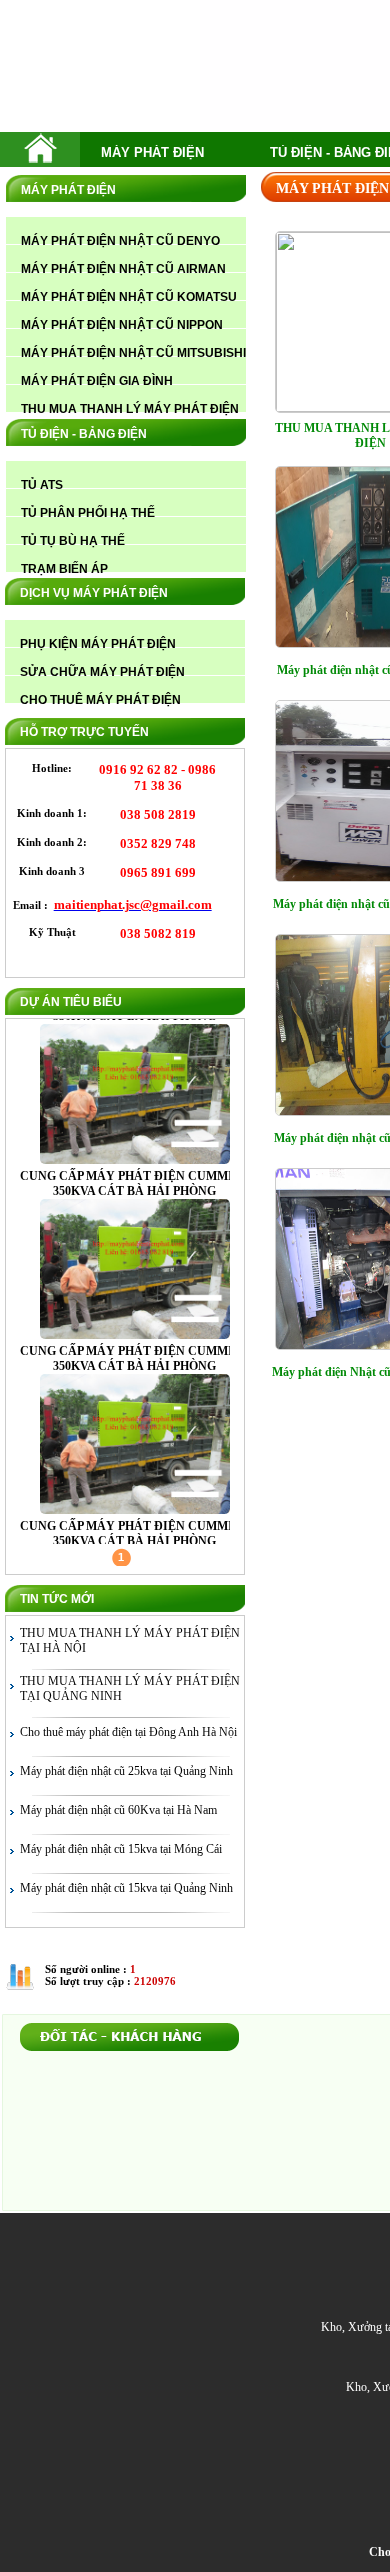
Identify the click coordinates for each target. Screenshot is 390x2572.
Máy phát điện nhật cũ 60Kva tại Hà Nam (118, 1810)
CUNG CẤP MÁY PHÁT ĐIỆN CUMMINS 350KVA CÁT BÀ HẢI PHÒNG (134, 1019)
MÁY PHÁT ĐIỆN (152, 152)
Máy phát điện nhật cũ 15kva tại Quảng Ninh (126, 1888)
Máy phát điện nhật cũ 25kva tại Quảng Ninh (126, 1771)
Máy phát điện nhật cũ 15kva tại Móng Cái (121, 1849)
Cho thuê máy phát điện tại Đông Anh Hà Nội (128, 1732)
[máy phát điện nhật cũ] (40, 158)
